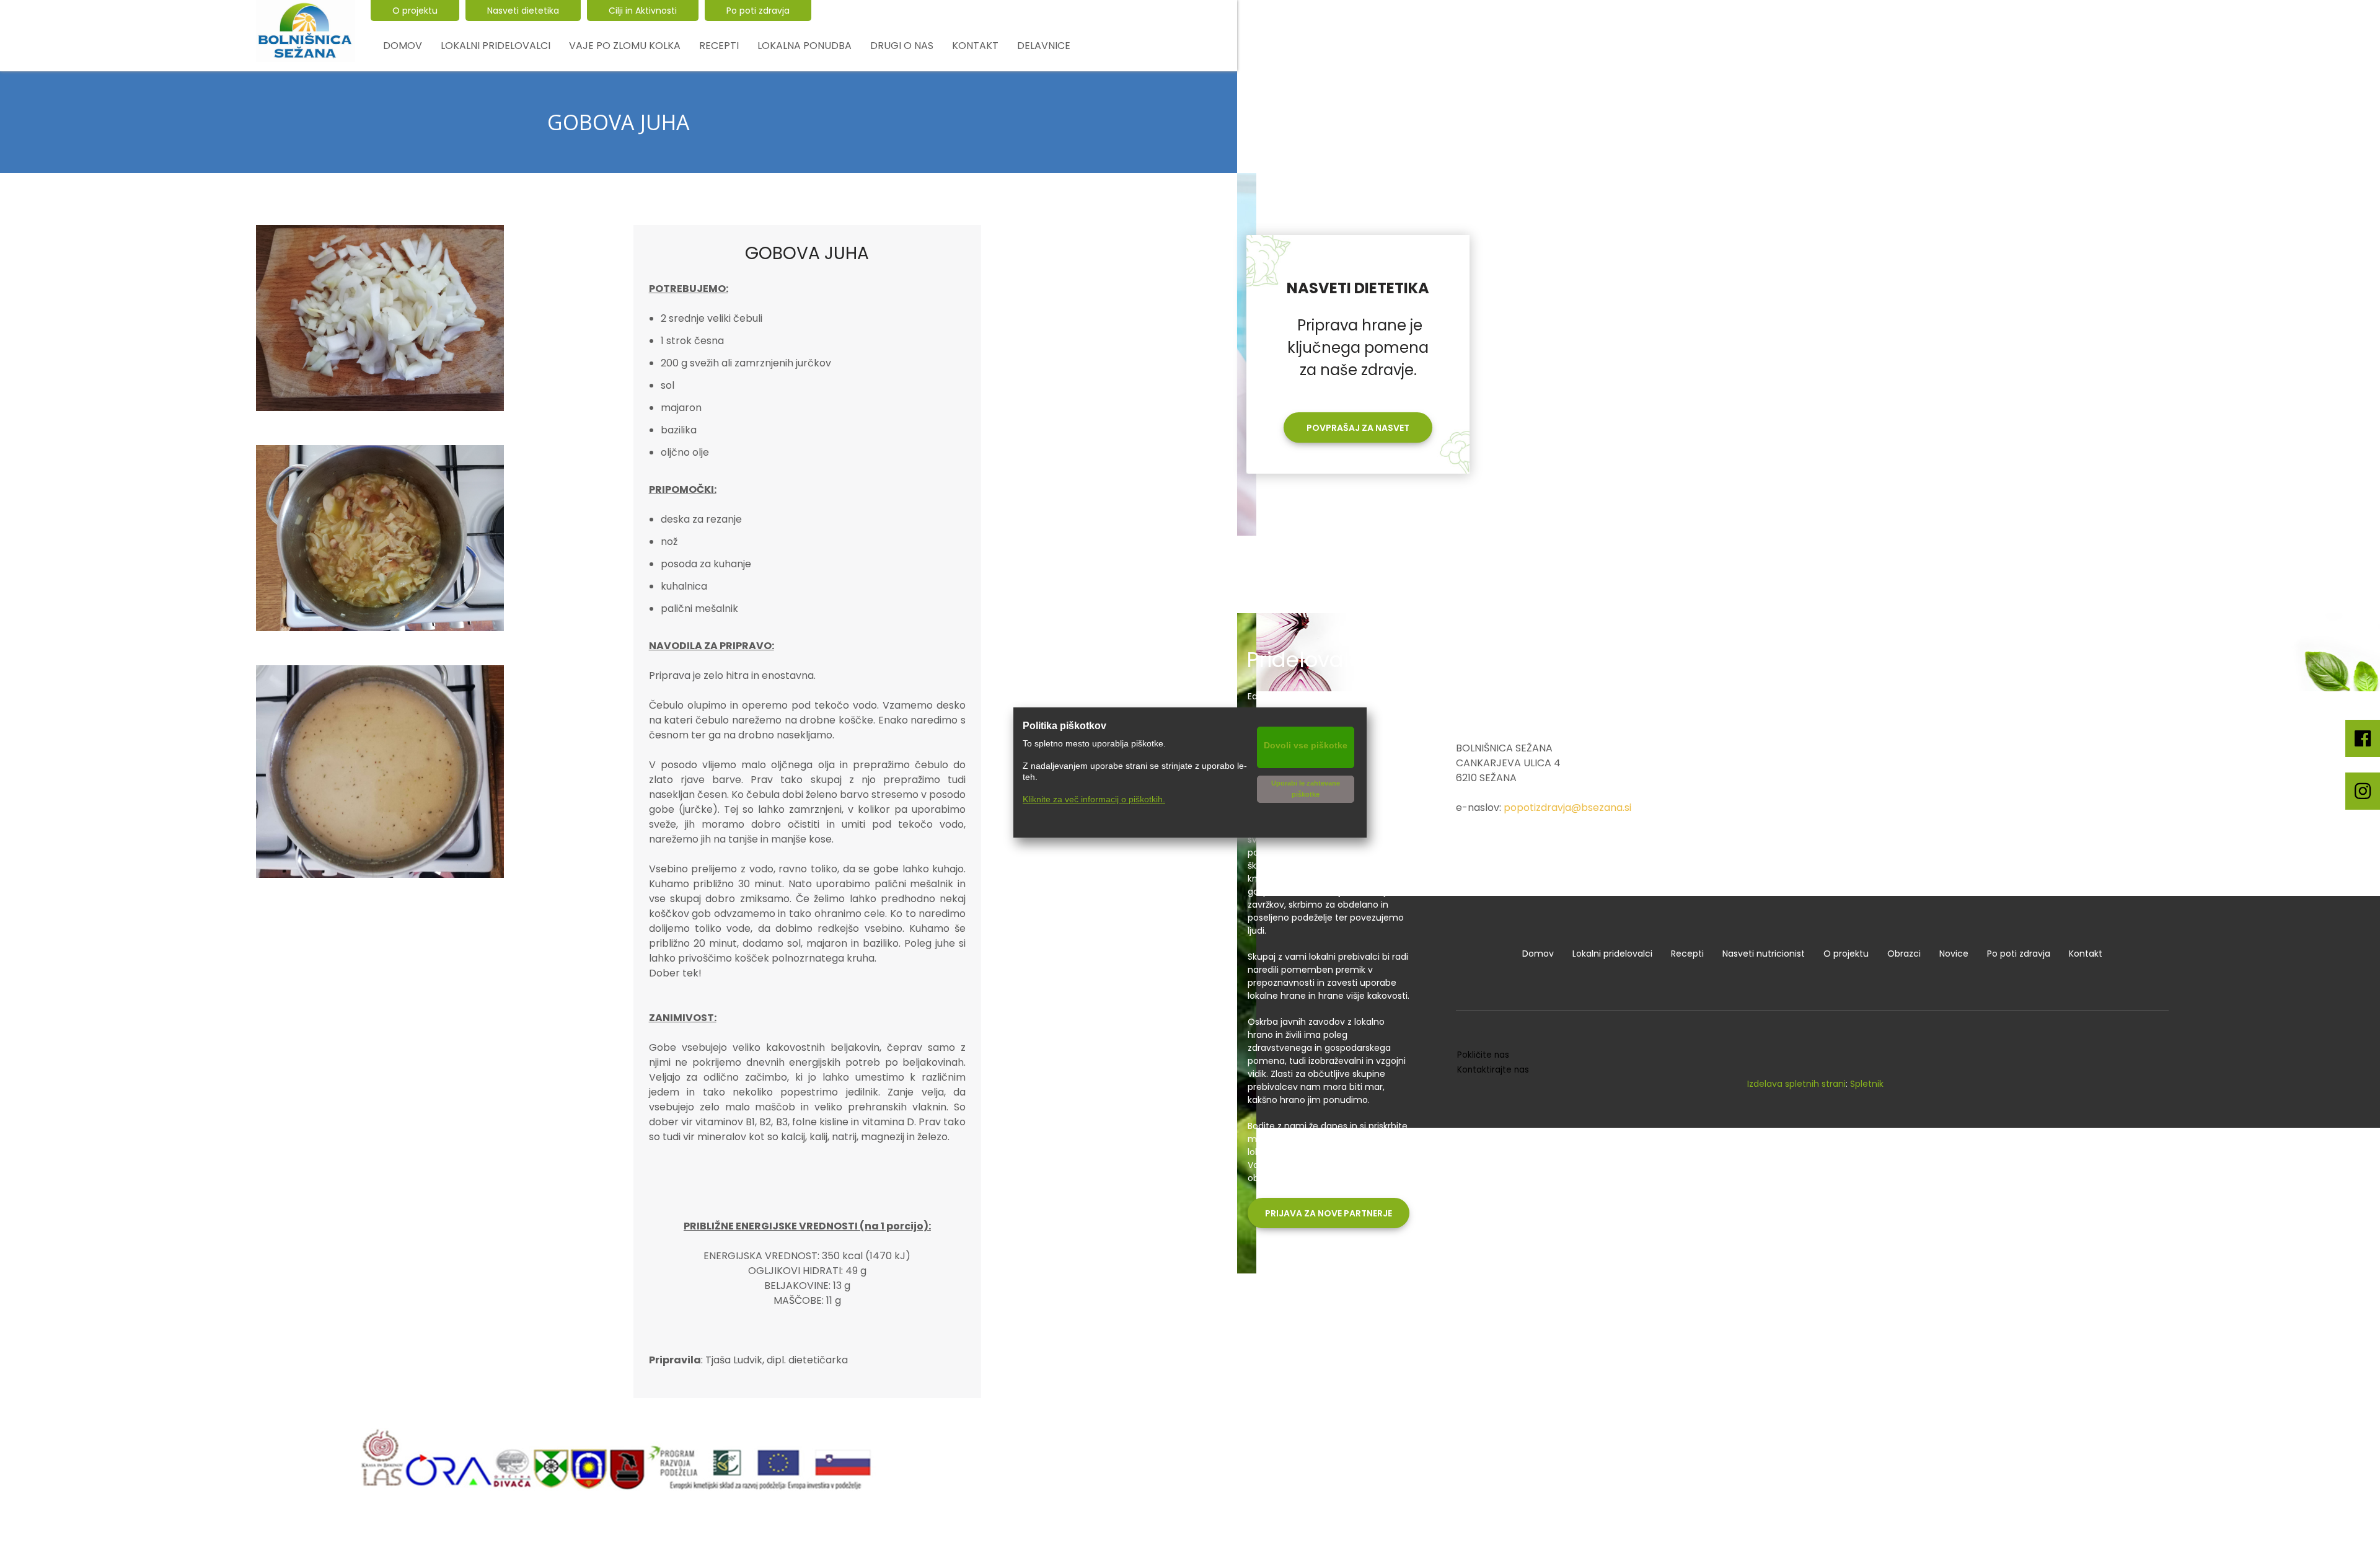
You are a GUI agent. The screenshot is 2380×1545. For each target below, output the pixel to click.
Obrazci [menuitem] (1904, 954)
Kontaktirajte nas (1493, 1070)
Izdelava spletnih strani (1796, 1084)
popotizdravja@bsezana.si (1567, 808)
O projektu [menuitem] (415, 11)
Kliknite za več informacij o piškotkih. (1094, 799)
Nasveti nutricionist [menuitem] (1764, 954)
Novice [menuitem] (1954, 954)
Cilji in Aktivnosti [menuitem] (643, 11)
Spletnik (1867, 1084)
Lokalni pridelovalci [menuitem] (1612, 954)
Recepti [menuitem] (1687, 954)
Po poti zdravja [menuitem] (758, 11)
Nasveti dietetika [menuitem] (523, 11)
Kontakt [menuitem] (2086, 954)
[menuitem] (403, 46)
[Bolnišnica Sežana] (306, 31)
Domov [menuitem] (1538, 954)
